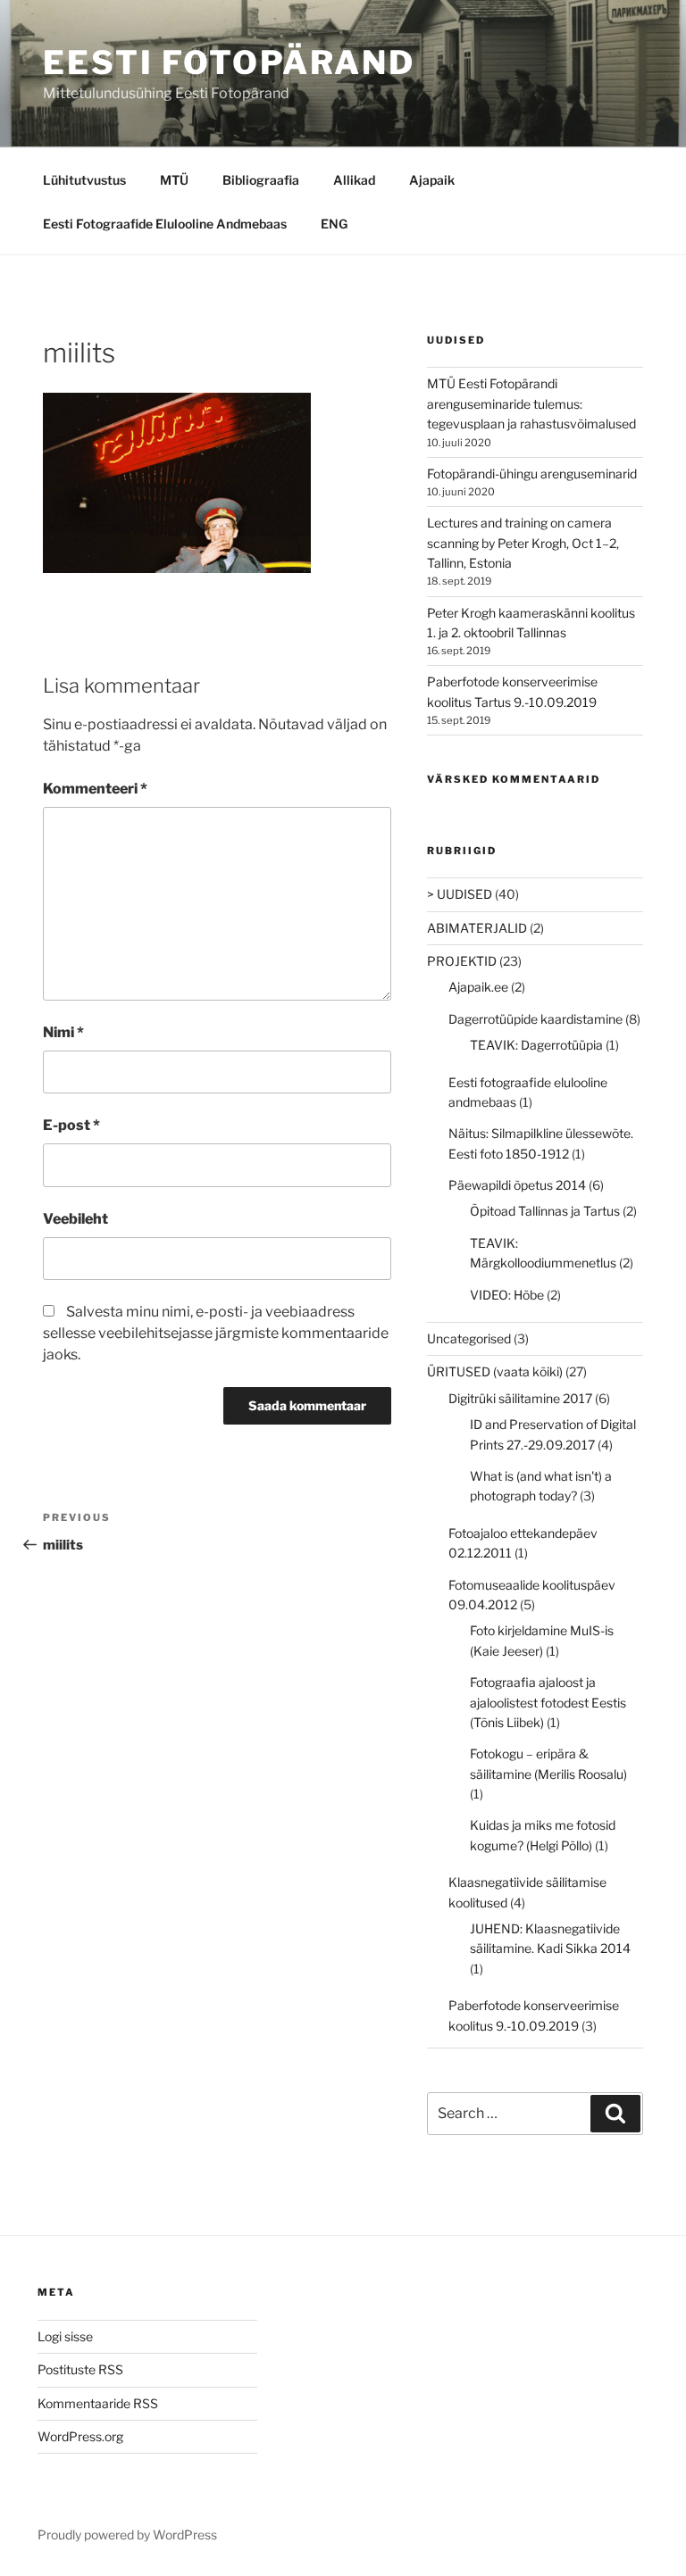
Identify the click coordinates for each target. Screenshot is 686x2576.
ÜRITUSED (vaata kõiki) (495, 1371)
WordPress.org (80, 2436)
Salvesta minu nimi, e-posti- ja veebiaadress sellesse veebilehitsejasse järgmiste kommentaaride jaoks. (216, 1333)
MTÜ (174, 180)
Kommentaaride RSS (98, 2403)
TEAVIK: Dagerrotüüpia (536, 1045)
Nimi (63, 1032)
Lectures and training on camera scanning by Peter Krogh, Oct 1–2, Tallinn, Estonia (523, 543)
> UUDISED (460, 894)
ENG (334, 224)
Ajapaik (432, 180)
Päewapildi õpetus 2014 (517, 1185)
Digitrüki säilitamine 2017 (520, 1398)
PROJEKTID (462, 961)
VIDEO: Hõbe (507, 1295)
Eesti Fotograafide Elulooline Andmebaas (165, 224)
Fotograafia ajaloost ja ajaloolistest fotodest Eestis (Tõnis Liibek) (548, 1702)
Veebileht (75, 1219)
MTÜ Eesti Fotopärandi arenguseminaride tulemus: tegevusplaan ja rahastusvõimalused (531, 403)
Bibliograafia (261, 180)
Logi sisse (65, 2336)
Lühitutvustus (84, 180)
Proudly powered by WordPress (127, 2534)
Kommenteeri (95, 789)
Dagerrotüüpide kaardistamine (535, 1019)
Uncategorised (469, 1338)
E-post (71, 1125)
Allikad (354, 180)
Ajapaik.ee (478, 987)
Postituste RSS (80, 2369)
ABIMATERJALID (477, 928)
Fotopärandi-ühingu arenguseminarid (532, 474)
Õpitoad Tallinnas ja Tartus (545, 1211)
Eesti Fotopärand (229, 62)
